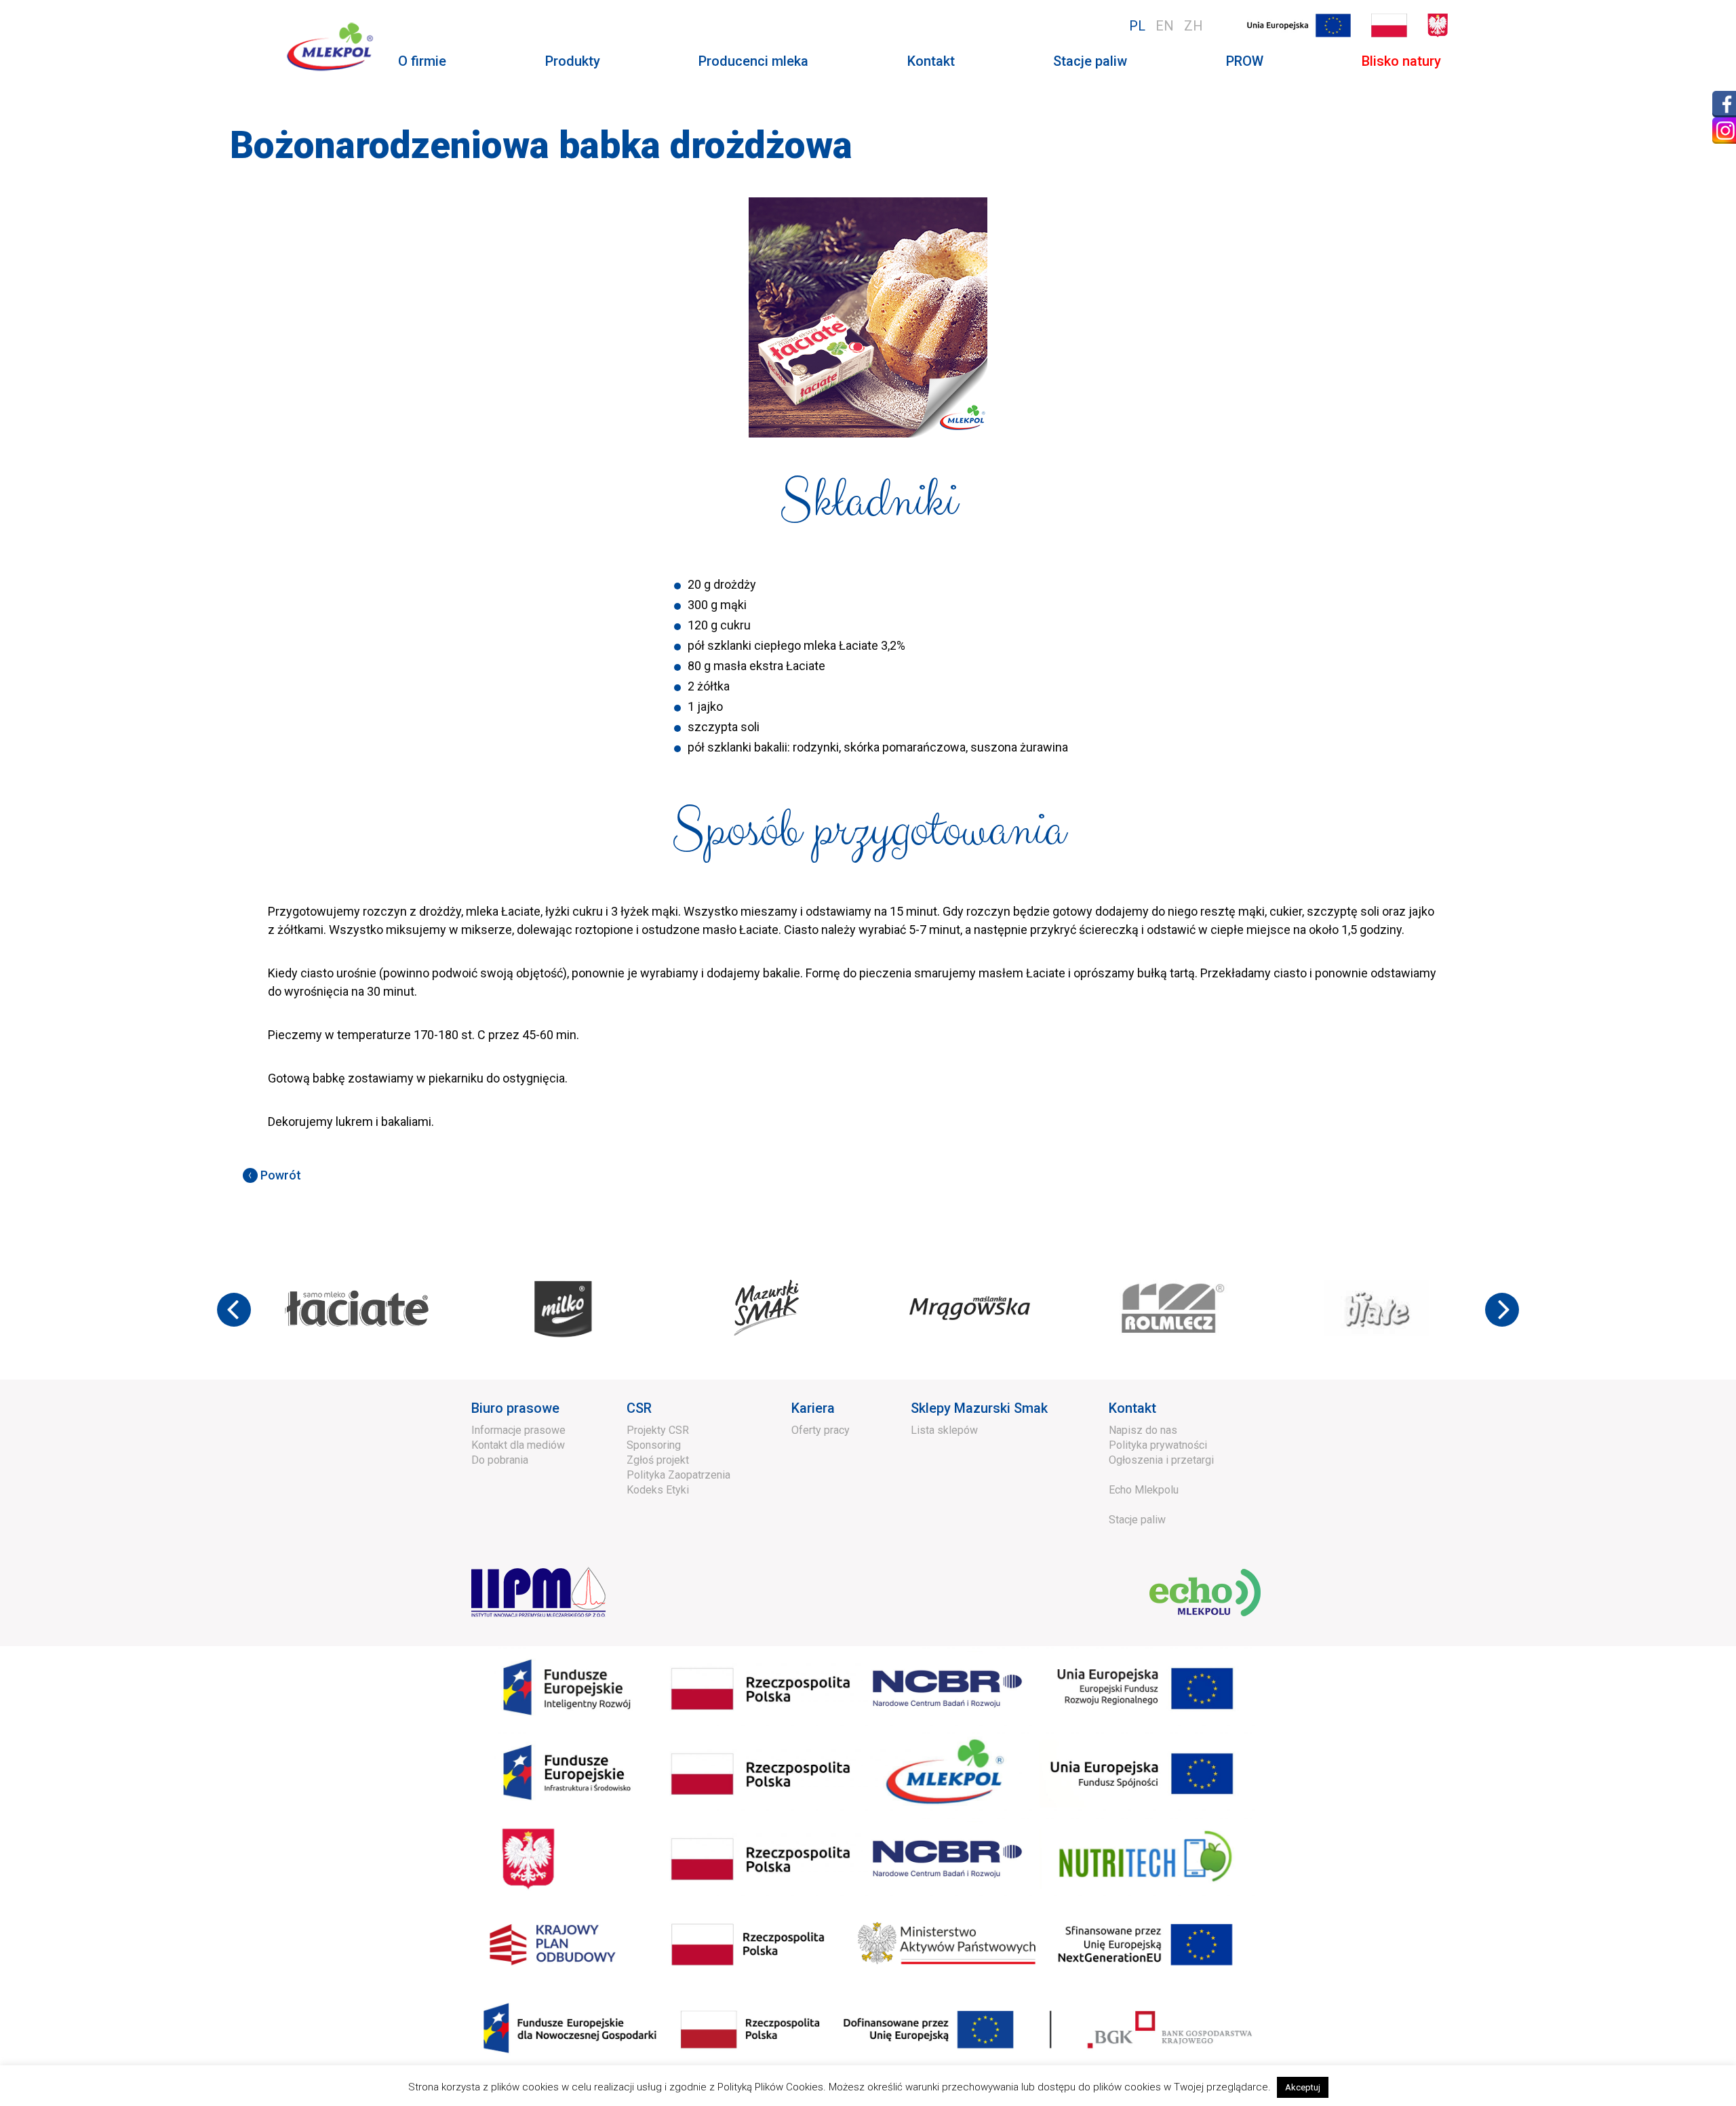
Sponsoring (654, 1445)
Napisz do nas (1143, 1430)
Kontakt (931, 61)
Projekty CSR (658, 1430)
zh (1193, 26)
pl (1137, 26)
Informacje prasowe (518, 1430)
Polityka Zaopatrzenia (678, 1475)
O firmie (422, 61)
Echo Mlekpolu (1144, 1490)
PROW (1245, 61)
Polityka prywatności (1158, 1445)
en (1165, 26)
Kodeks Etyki (658, 1490)
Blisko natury (1401, 61)
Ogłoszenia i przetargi (1161, 1460)
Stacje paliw (1090, 61)
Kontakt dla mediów (518, 1445)
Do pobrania (500, 1460)
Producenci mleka (753, 61)
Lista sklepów (944, 1430)
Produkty (573, 61)
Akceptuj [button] (1303, 2087)
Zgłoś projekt (658, 1460)
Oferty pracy (821, 1430)
